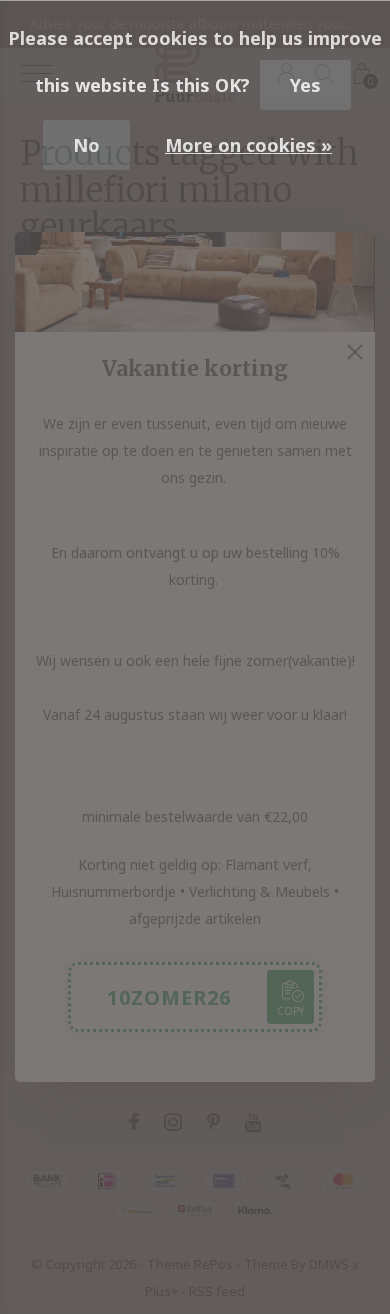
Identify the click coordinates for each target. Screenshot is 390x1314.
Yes (305, 85)
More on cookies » (248, 145)
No (86, 145)
